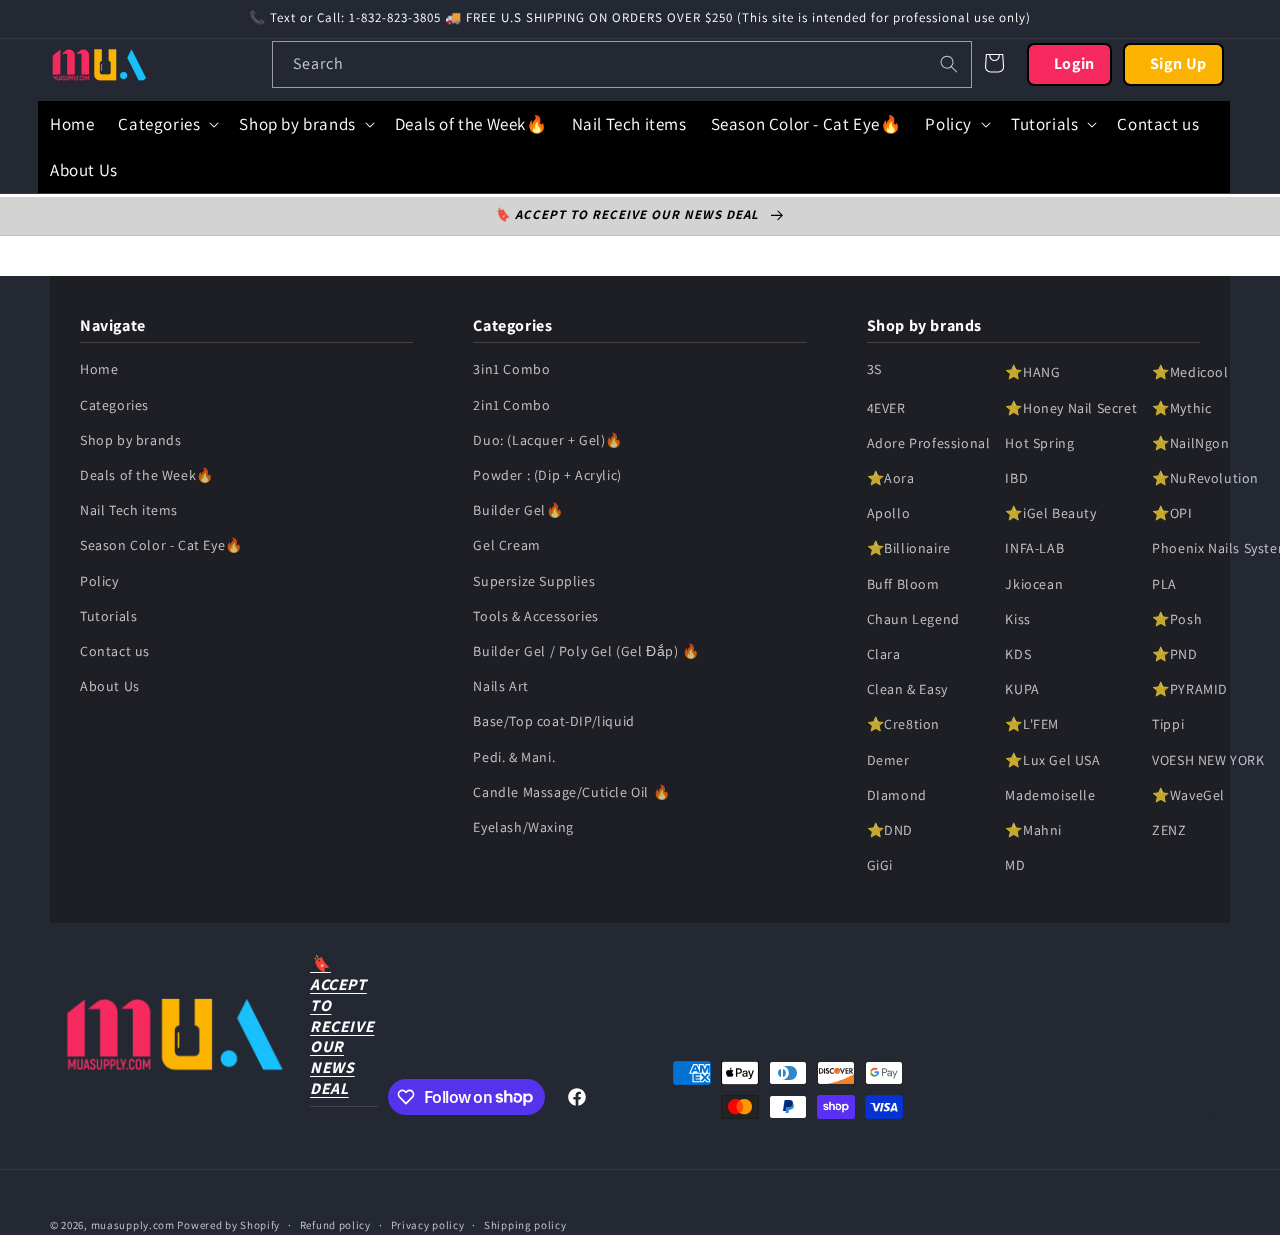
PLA (1164, 584)
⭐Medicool (1190, 373)
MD (1015, 866)
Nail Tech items (129, 511)
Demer (888, 760)
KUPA (1022, 690)
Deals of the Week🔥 (147, 476)
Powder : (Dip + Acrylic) (547, 476)
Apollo (889, 514)
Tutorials (108, 617)
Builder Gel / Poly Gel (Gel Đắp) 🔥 (586, 652)
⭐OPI (1172, 514)
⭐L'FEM (1032, 725)
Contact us (115, 652)
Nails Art (500, 687)
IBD (1016, 479)
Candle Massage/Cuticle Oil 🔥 (571, 792)
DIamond (897, 795)
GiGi (880, 866)
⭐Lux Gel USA (1052, 760)
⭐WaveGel (1188, 795)
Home (99, 370)
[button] (166, 124)
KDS (1018, 655)
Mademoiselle (1050, 795)
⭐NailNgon (1190, 444)
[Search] (949, 64)
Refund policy (335, 1224)
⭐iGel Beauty (1050, 514)
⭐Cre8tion (903, 725)
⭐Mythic (1181, 408)
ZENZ (1169, 831)
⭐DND (890, 831)
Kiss (1017, 620)
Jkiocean (1034, 584)
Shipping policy (525, 1224)
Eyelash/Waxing (523, 828)
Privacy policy (428, 1224)
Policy (99, 581)
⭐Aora (891, 479)
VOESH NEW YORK (1208, 760)
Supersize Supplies (534, 581)
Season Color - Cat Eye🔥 (161, 546)
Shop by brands (130, 441)
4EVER (886, 408)
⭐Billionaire (909, 549)
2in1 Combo (511, 405)
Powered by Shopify (228, 1225)
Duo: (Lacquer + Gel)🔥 (548, 441)
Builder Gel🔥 (518, 511)
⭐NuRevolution (1205, 479)
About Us (110, 687)
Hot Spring (1039, 444)
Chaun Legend (913, 620)
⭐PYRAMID (1190, 690)
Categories (114, 405)
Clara (884, 655)
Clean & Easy (907, 690)
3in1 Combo (511, 370)
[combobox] (622, 64)
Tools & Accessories (535, 617)
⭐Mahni (1033, 831)
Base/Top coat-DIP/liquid (553, 722)
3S (874, 370)
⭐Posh (1177, 620)
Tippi (1168, 725)
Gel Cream (506, 546)
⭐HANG (1032, 373)
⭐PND (1174, 655)
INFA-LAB (1034, 549)
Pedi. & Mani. (514, 757)
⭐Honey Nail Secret (1071, 408)
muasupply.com (134, 1225)
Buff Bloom (903, 584)
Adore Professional (929, 444)
